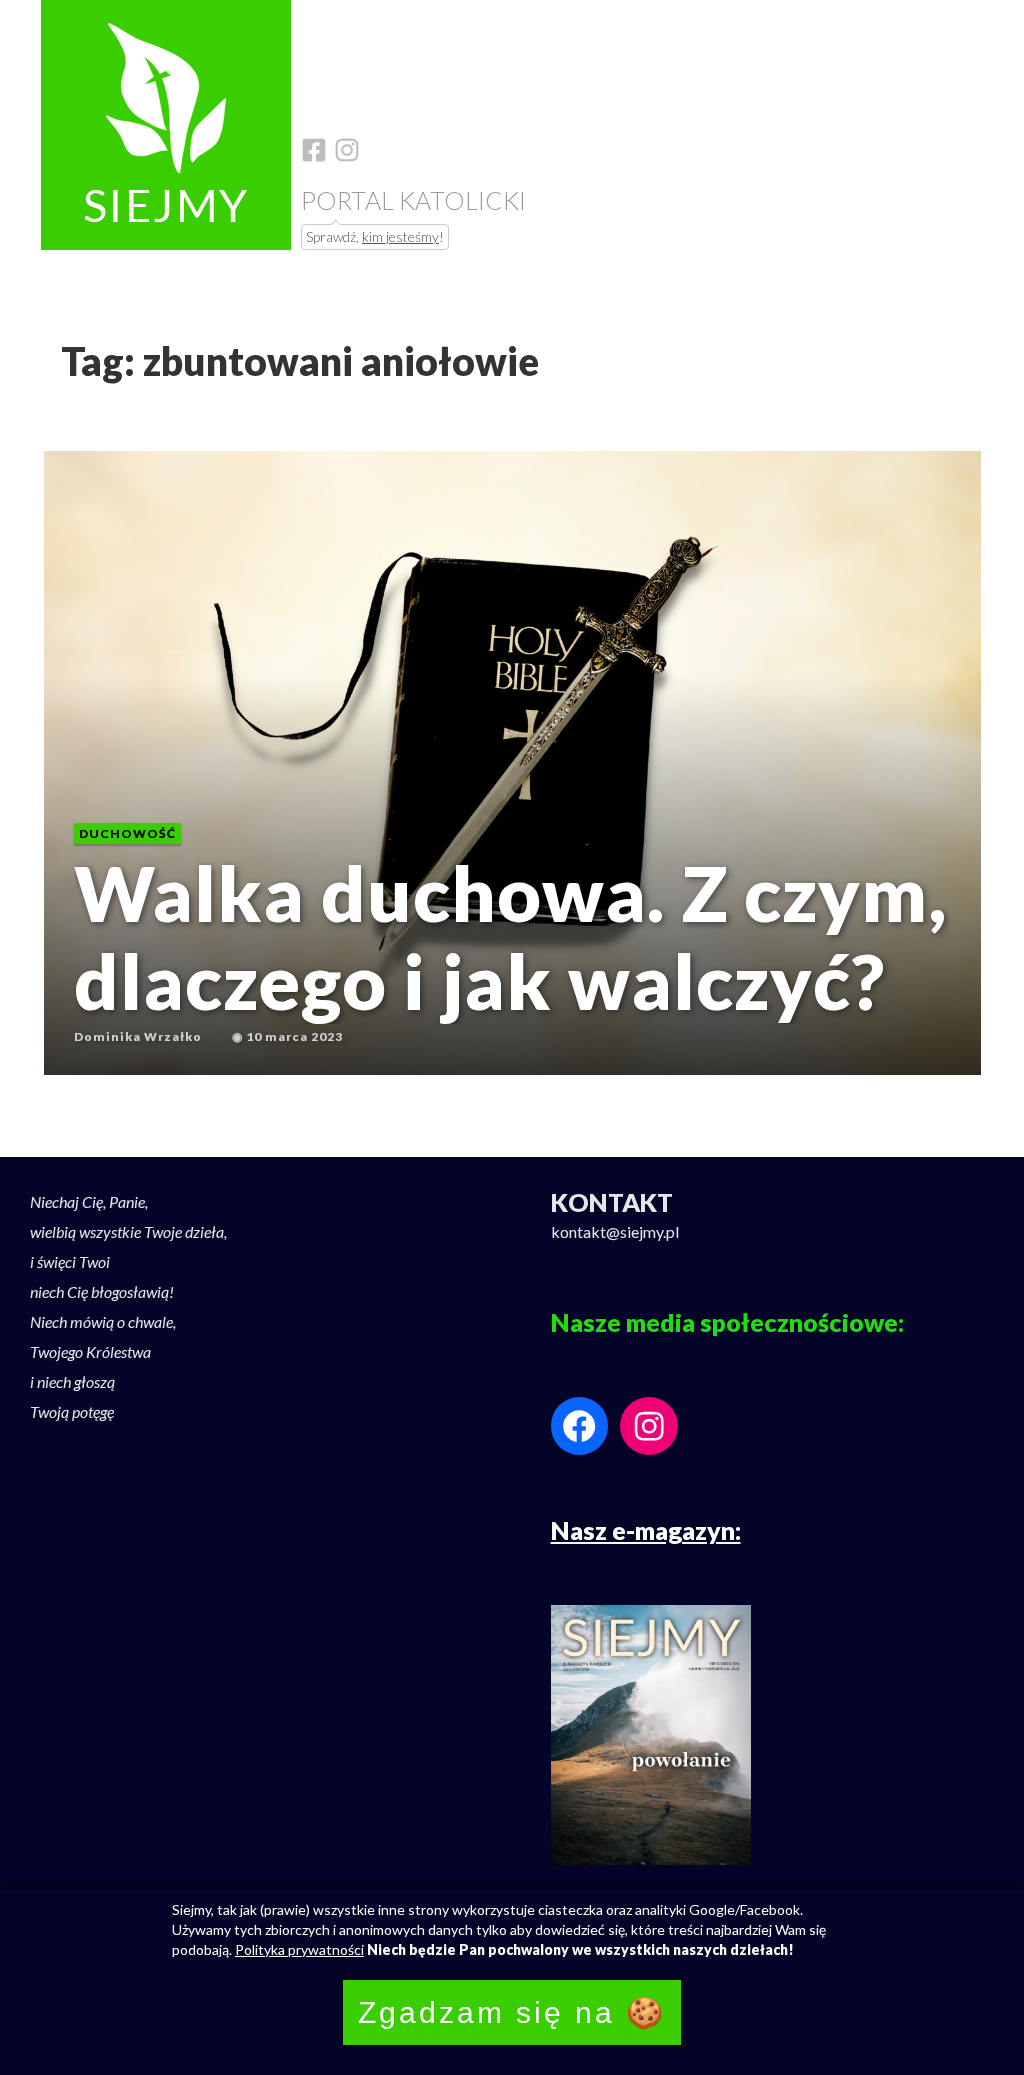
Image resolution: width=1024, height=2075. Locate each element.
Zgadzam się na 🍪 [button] (512, 2012)
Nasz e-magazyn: (646, 1530)
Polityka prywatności (299, 1949)
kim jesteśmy (400, 236)
